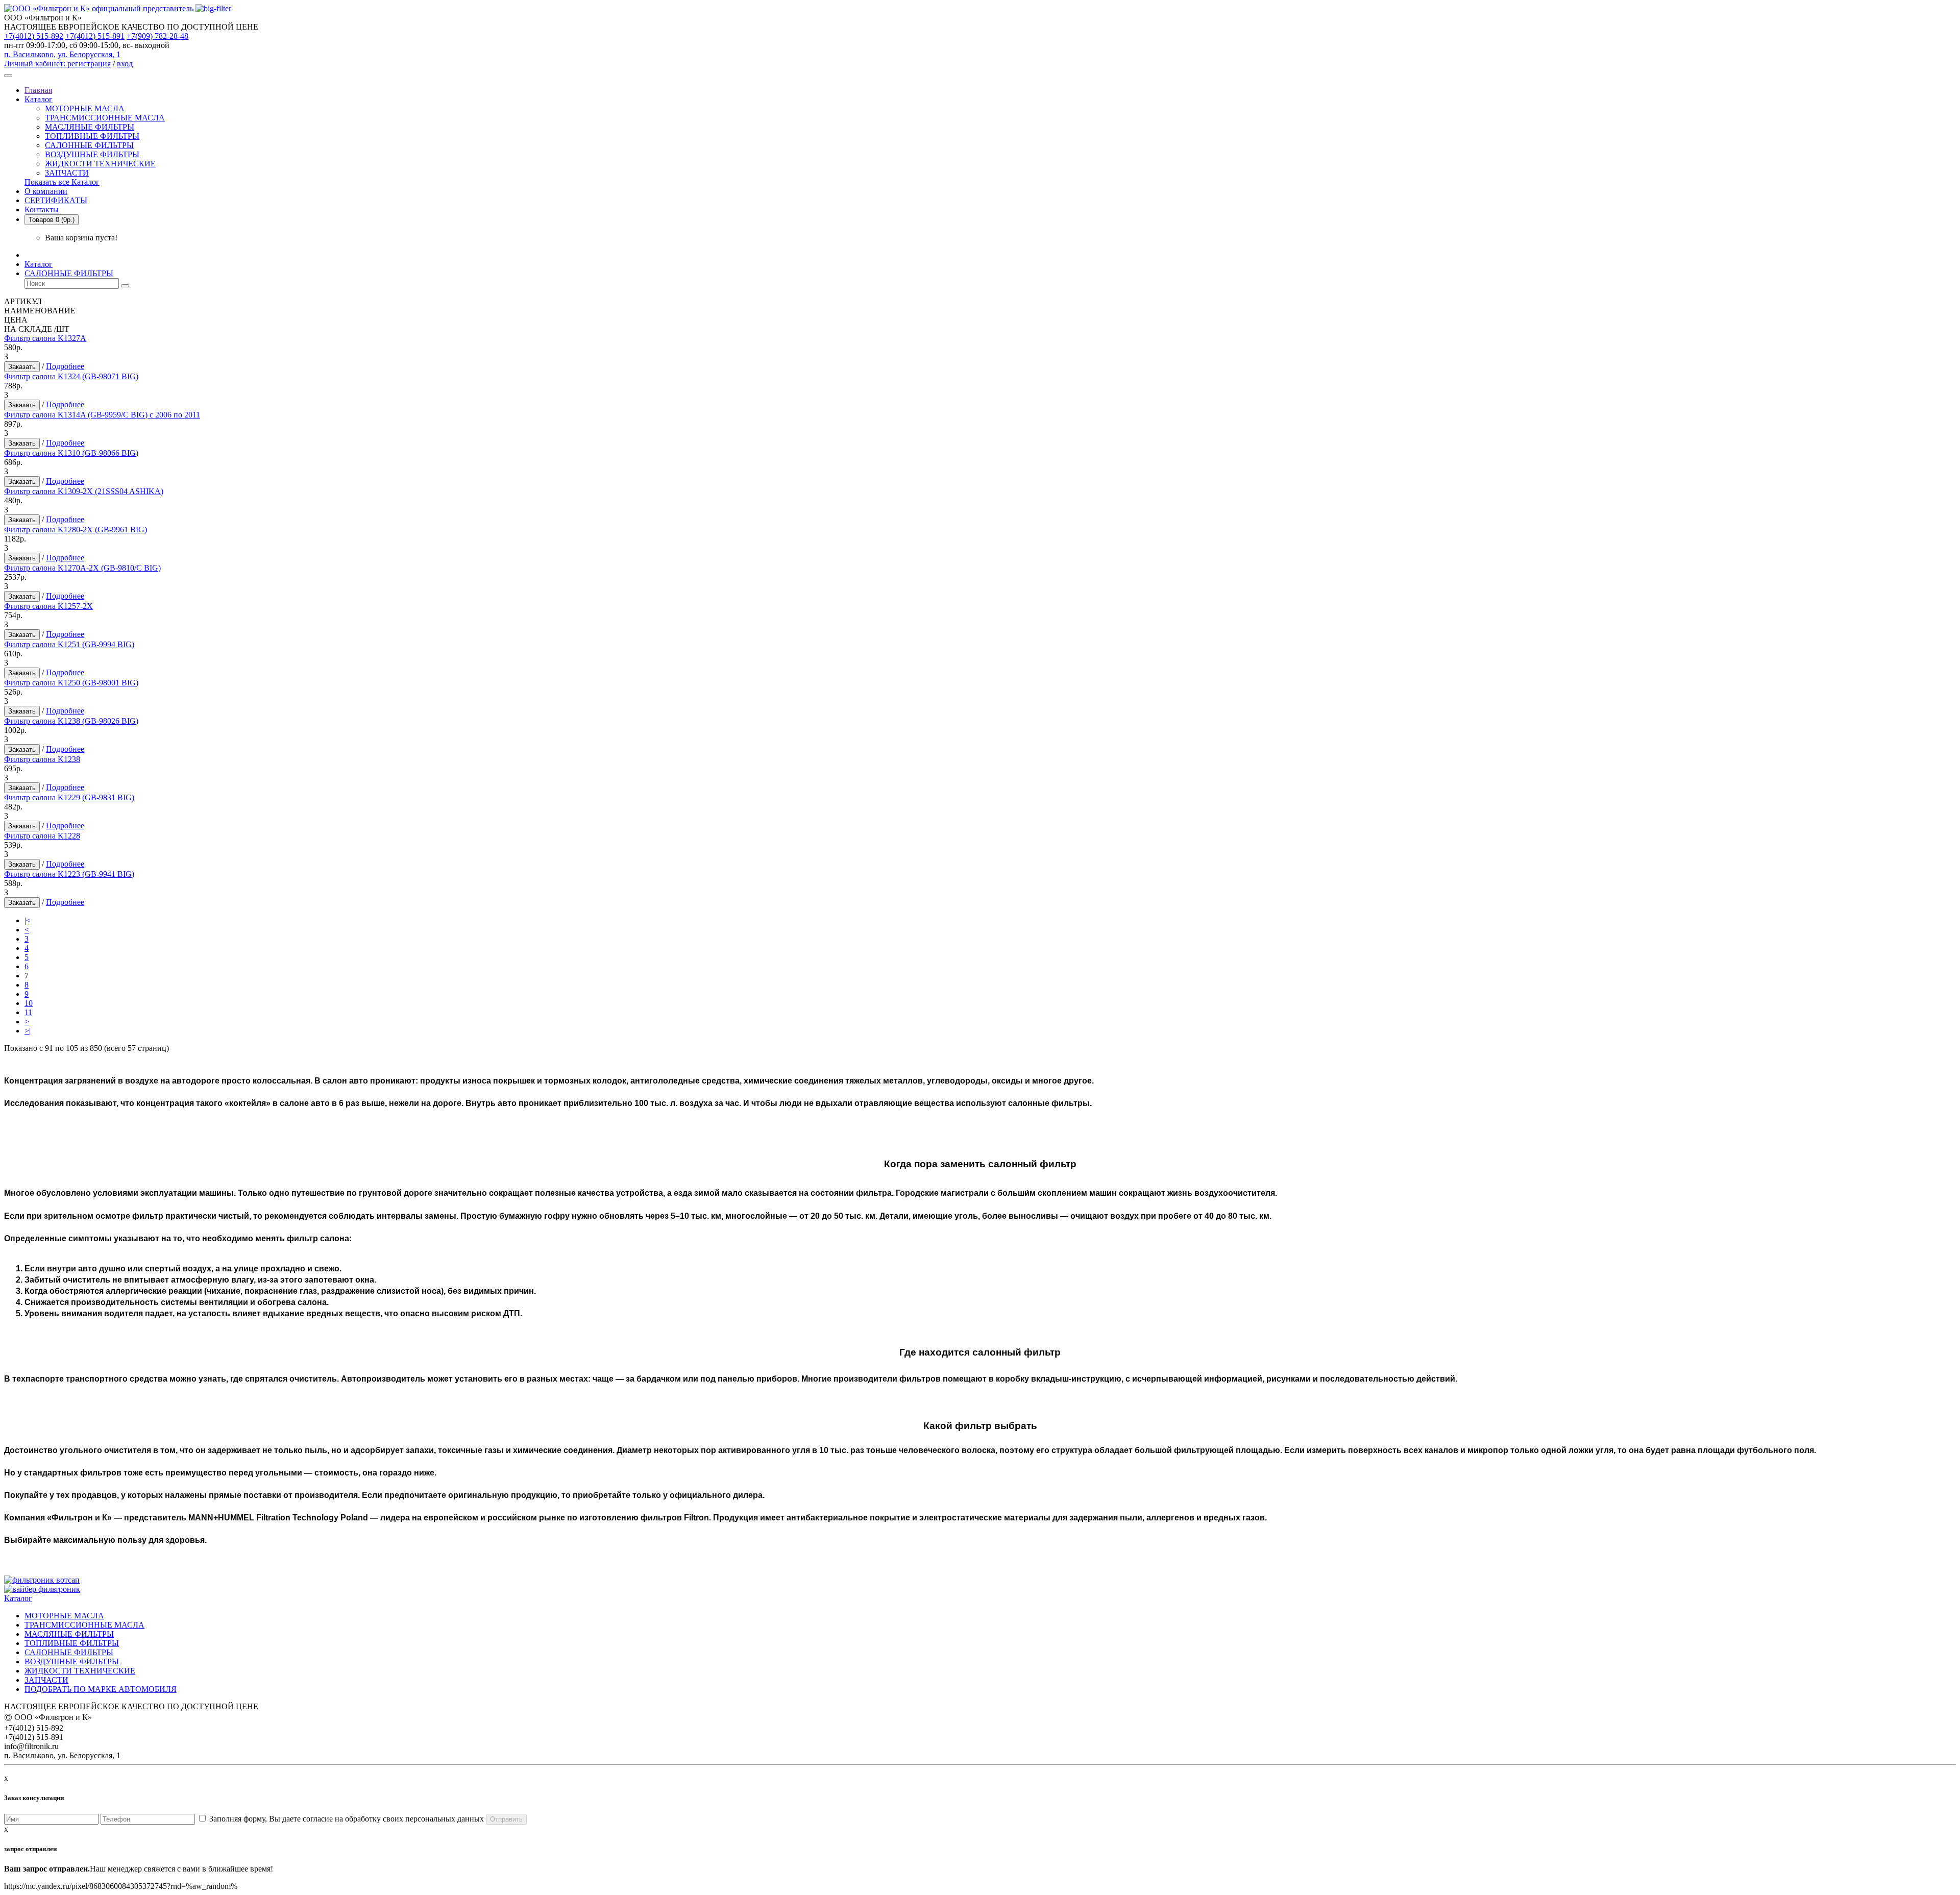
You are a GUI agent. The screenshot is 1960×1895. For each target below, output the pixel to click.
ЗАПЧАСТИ (67, 173)
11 (28, 1012)
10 (29, 1003)
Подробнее (65, 366)
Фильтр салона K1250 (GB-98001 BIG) (71, 683)
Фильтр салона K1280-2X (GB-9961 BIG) (76, 530)
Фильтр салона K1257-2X (48, 606)
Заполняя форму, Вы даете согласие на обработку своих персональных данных (346, 1819)
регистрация (89, 64)
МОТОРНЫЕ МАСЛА (85, 108)
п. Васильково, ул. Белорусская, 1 (62, 54)
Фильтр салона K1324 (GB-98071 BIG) (71, 376)
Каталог (39, 99)
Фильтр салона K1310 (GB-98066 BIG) (71, 453)
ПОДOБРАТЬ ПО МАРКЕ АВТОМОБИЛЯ (101, 1689)
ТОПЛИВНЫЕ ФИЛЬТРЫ (92, 136)
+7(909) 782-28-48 (157, 36)
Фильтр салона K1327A (45, 338)
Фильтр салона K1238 (42, 759)
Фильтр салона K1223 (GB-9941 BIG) (69, 874)
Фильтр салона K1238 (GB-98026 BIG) (71, 721)
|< (28, 920)
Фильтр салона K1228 (42, 836)
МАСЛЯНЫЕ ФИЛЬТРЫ (90, 127)
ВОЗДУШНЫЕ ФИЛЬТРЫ (92, 154)
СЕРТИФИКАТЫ (56, 200)
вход (125, 64)
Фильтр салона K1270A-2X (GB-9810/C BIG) (82, 568)
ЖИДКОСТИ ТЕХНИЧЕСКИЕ (100, 164)
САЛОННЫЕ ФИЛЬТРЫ (89, 145)
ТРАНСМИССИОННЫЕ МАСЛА (105, 118)
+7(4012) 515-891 (95, 36)
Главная (38, 90)
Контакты (42, 210)
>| (28, 1031)
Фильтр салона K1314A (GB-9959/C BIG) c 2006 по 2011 (102, 415)
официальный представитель (143, 8)
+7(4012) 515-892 (34, 36)
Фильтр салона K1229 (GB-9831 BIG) (69, 797)
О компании (46, 191)
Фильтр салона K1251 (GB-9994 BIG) (69, 644)
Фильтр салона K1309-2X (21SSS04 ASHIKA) (84, 491)
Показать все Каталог (62, 182)
